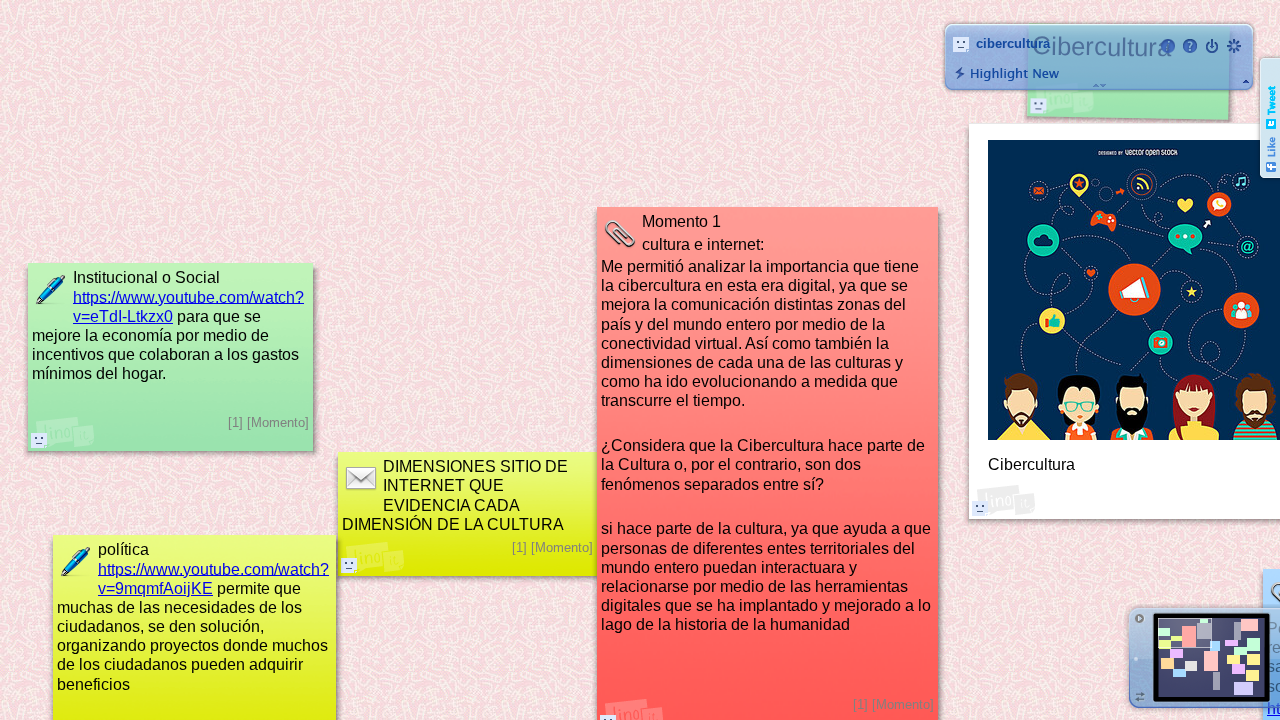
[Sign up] (1234, 46)
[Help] (1190, 46)
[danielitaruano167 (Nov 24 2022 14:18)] (980, 508)
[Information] (1168, 46)
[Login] (1212, 46)
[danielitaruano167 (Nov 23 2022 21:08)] (1038, 105)
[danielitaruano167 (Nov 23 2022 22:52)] (349, 565)
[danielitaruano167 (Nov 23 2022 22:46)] (39, 440)
